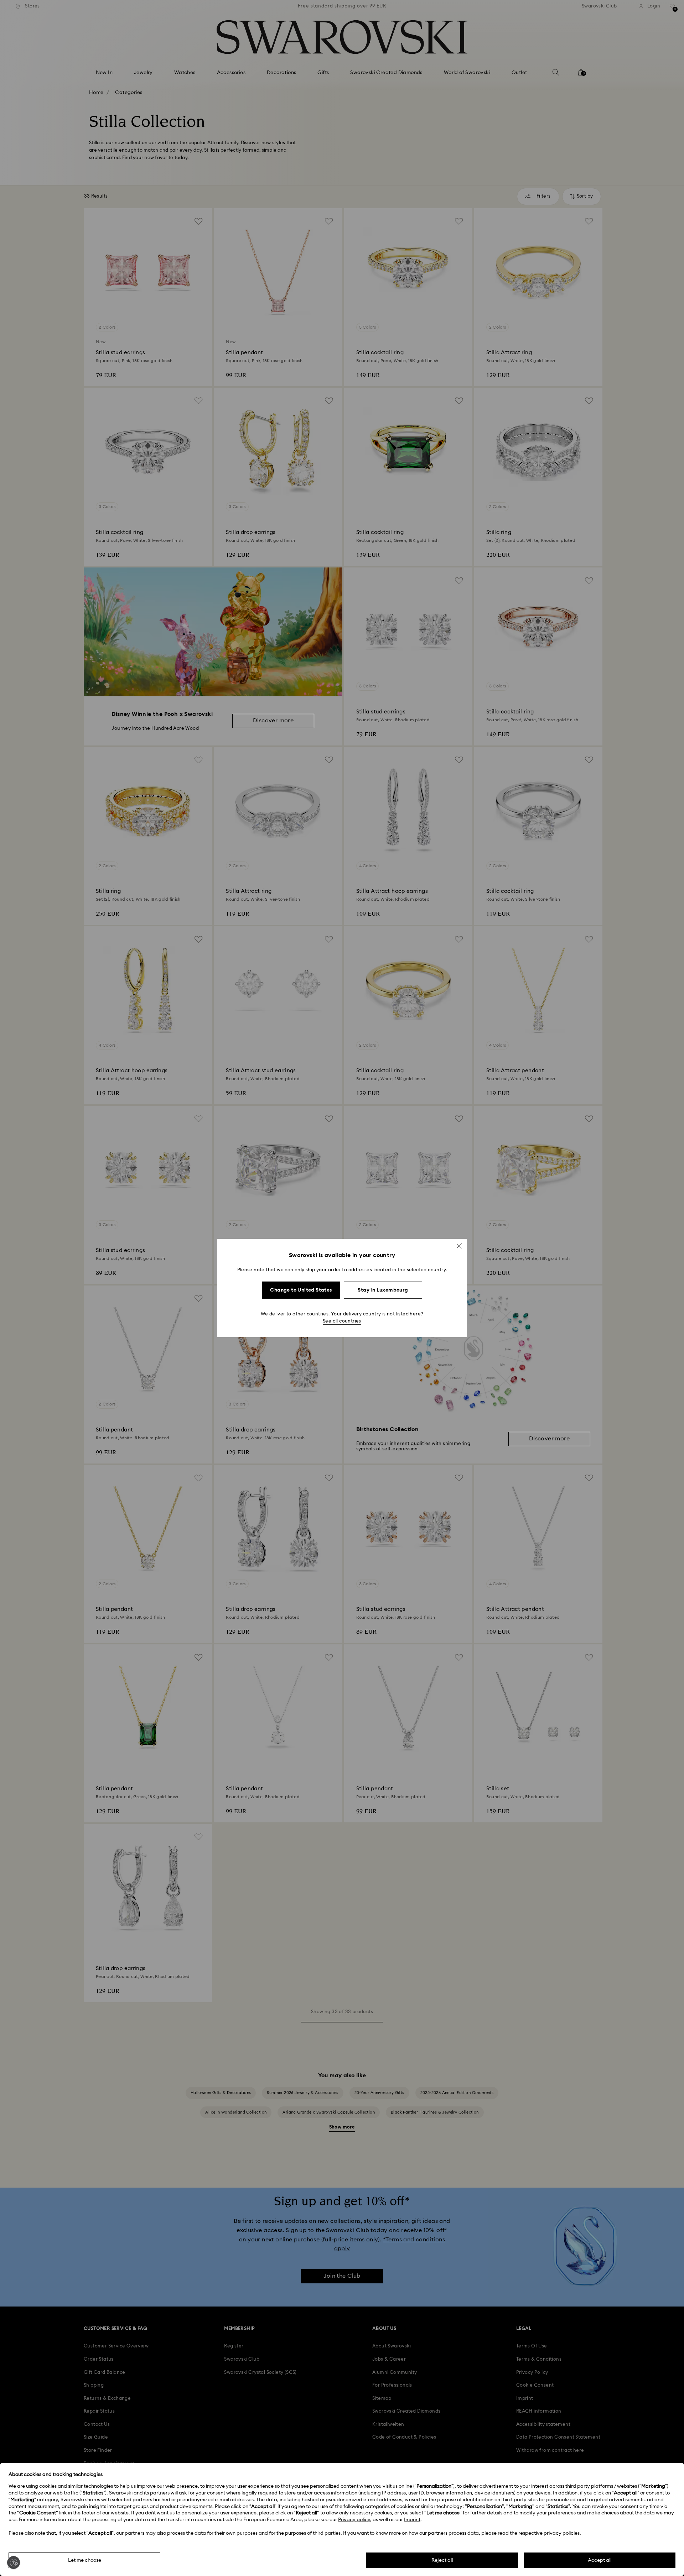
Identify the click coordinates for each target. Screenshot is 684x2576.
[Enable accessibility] (14, 2562)
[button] (459, 1246)
